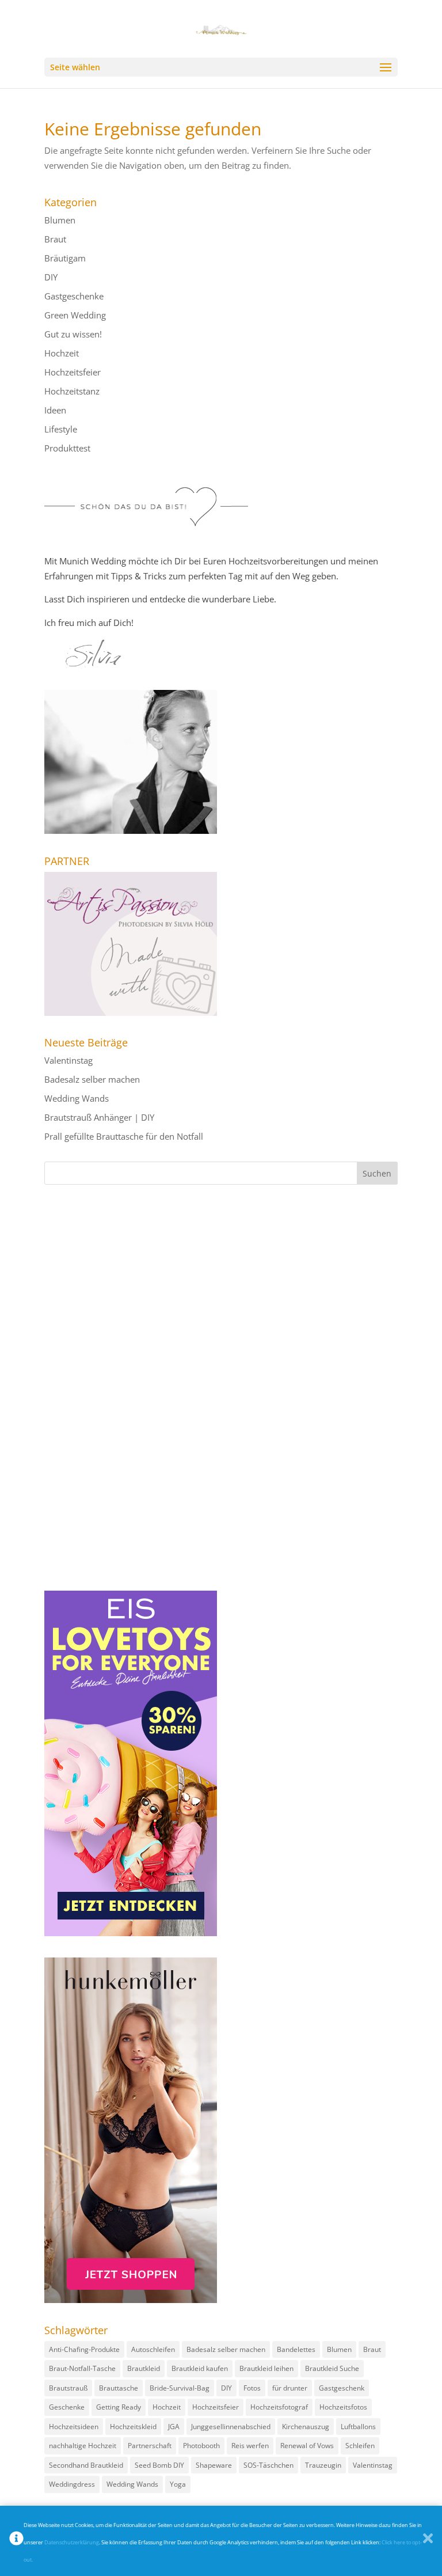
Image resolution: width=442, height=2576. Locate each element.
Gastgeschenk (342, 2388)
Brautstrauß (68, 2388)
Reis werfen (250, 2446)
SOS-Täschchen (268, 2465)
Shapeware (214, 2465)
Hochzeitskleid (133, 2427)
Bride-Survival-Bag (180, 2388)
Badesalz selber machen (92, 1079)
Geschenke (67, 2407)
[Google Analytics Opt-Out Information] (16, 2541)
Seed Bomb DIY (159, 2465)
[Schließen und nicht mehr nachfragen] (428, 2541)
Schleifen (360, 2446)
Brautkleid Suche (332, 2368)
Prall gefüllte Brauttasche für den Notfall (124, 1136)
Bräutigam (65, 258)
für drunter (290, 2388)
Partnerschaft (150, 2446)
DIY (51, 277)
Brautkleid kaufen (200, 2368)
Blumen (60, 220)
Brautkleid (144, 2368)
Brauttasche (119, 2388)
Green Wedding (75, 315)
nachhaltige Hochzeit (83, 2446)
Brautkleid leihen (266, 2368)
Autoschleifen (153, 2349)
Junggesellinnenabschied (231, 2427)
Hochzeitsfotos (343, 2407)
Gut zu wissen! (73, 334)
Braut (55, 239)
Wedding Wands (77, 1098)
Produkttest (67, 448)
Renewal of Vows (307, 2446)
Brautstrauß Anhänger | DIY (99, 1117)
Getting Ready (119, 2407)
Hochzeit (62, 353)
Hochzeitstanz (72, 391)
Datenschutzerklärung (72, 2542)
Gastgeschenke (74, 296)
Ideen (55, 410)
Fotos (252, 2388)
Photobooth (201, 2446)
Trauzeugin (323, 2465)
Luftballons (358, 2427)
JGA (174, 2427)
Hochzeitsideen (74, 2427)
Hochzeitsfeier (73, 372)
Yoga (178, 2484)
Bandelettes (296, 2349)
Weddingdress (72, 2484)
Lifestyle (61, 429)
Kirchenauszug (306, 2427)
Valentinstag (68, 1060)
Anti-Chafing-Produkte (84, 2349)
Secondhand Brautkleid (86, 2465)
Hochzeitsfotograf (279, 2407)
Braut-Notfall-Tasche (82, 2368)
